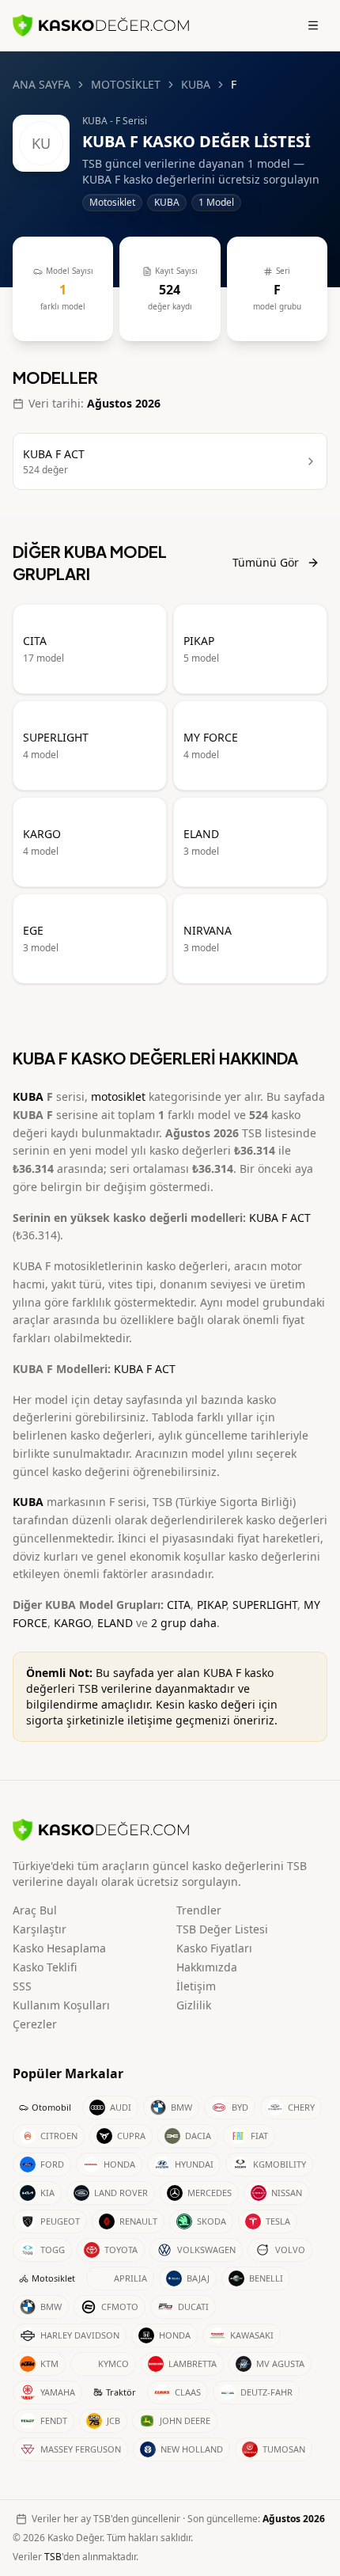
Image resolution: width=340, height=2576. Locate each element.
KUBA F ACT (280, 1218)
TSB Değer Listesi (222, 1929)
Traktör (121, 2392)
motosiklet (118, 1096)
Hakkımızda (207, 1967)
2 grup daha (184, 1623)
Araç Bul (35, 1910)
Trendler (199, 1910)
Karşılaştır (40, 1929)
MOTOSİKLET (126, 84)
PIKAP (212, 1605)
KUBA (196, 84)
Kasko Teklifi (45, 1967)
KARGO (72, 1623)
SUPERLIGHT (265, 1605)
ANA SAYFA (42, 84)
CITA (179, 1605)
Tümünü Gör (266, 562)
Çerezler (35, 2024)
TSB (53, 2557)
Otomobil (51, 2107)
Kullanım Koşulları (61, 2005)
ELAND (115, 1623)
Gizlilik (194, 2005)
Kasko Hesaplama (59, 1948)
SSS (22, 1986)
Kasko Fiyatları (214, 1948)
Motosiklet (53, 2278)
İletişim (196, 1986)
